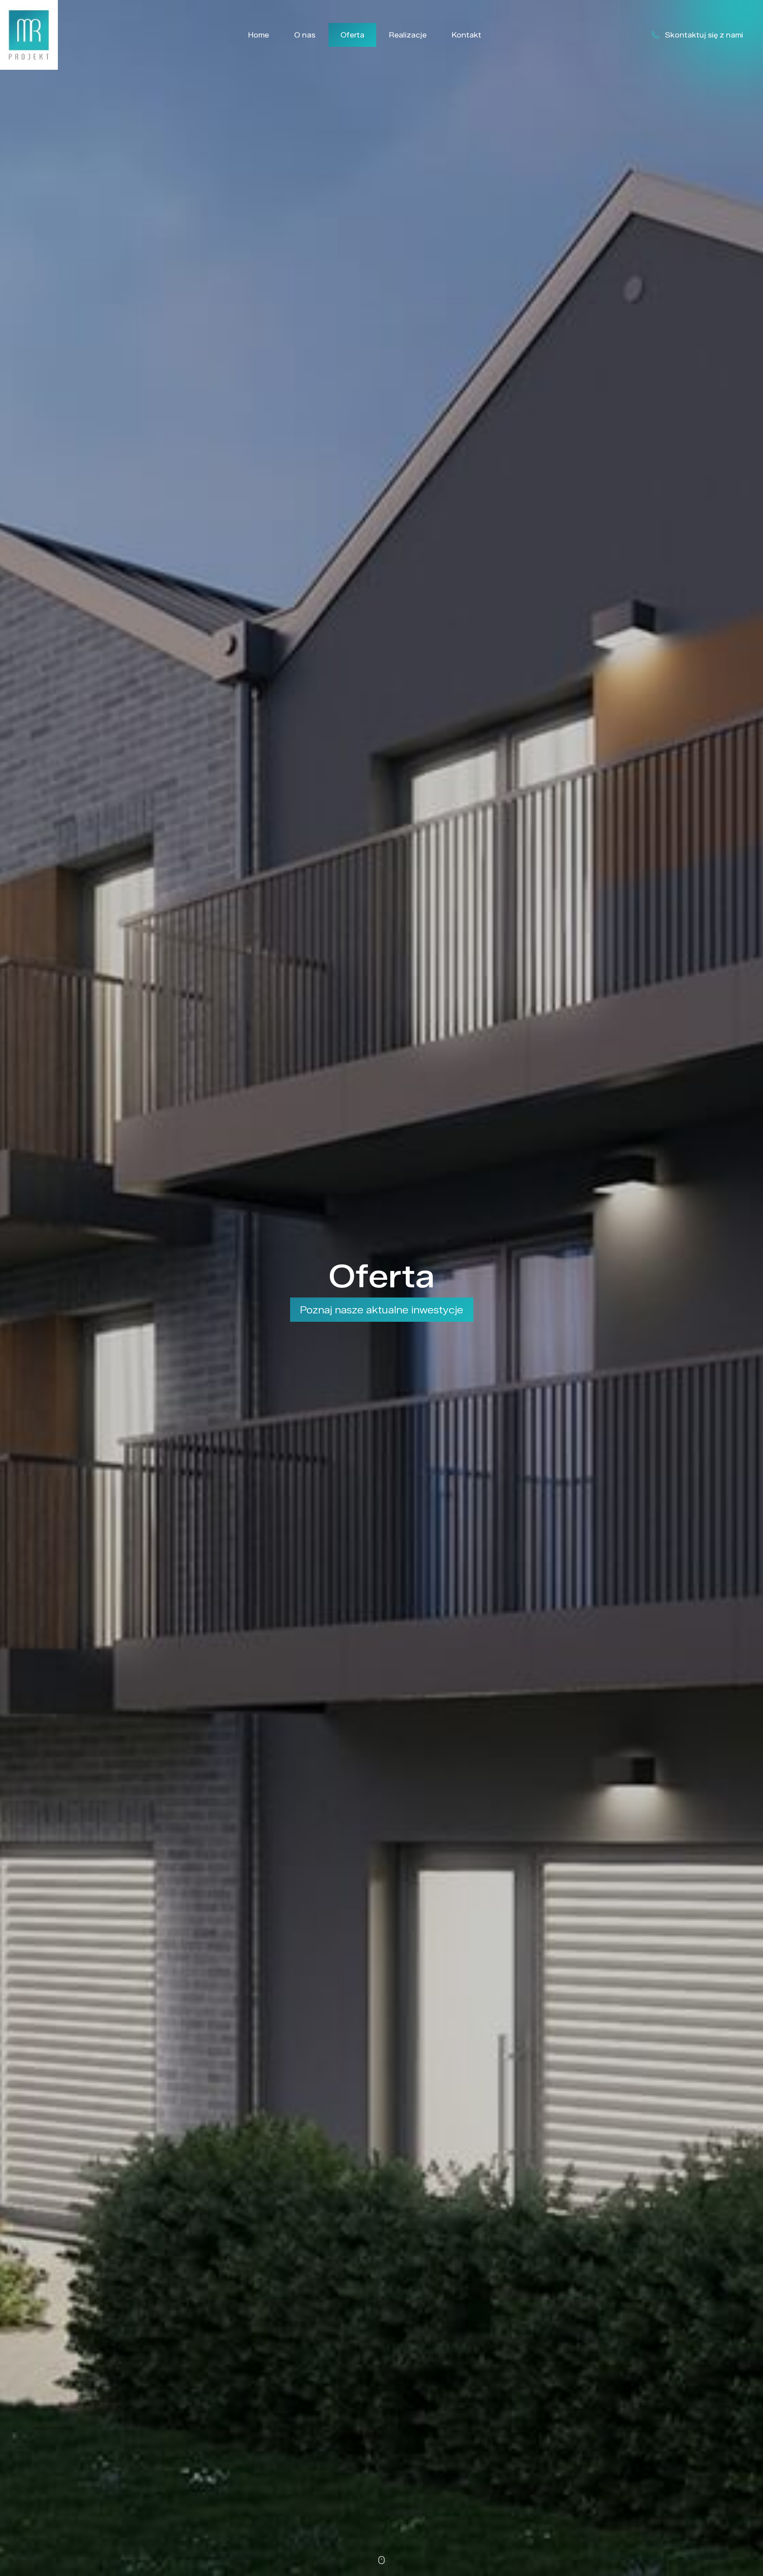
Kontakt (466, 35)
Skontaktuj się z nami (704, 35)
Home (259, 35)
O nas (305, 35)
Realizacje (408, 35)
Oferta (352, 35)
